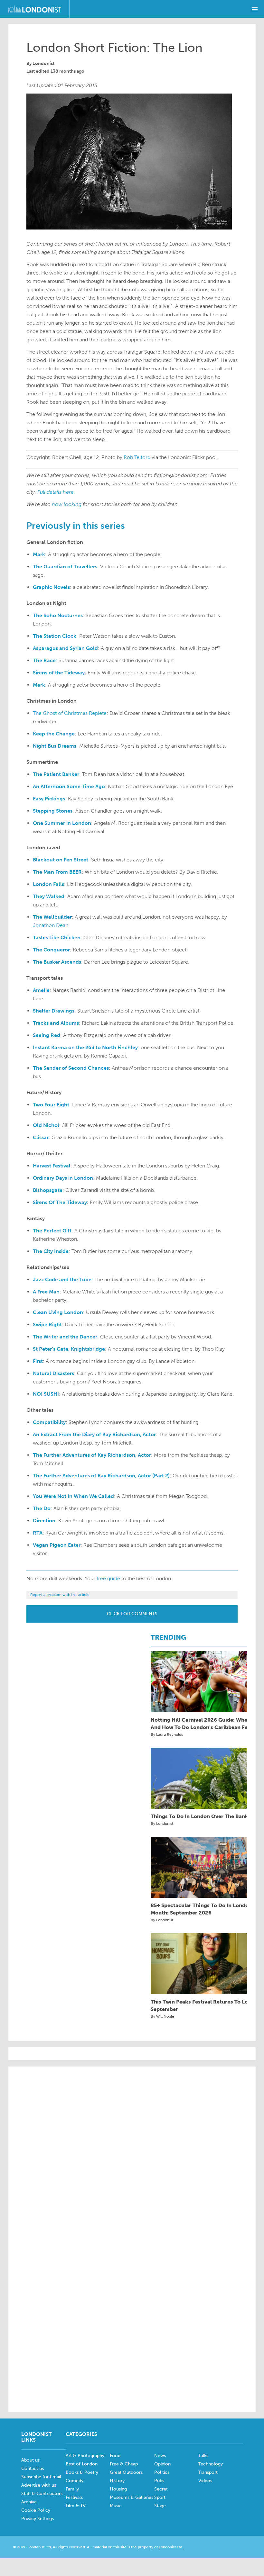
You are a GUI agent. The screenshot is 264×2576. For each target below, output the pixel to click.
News (160, 2456)
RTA (38, 1533)
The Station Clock (55, 636)
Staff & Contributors (42, 2494)
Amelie (41, 990)
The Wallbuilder (52, 917)
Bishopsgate (48, 1190)
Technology (211, 2464)
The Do (42, 1508)
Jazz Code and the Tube (62, 1279)
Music (116, 2506)
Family (72, 2489)
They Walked (49, 896)
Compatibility (49, 1422)
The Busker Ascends (57, 962)
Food (115, 2456)
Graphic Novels (51, 587)
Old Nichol (46, 1125)
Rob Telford (137, 457)
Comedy (75, 2481)
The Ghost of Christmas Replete (70, 713)
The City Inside (51, 1251)
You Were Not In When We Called (73, 1496)
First (38, 1361)
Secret (161, 2489)
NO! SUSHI (46, 1394)
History (117, 2481)
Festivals (74, 2497)
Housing (118, 2489)
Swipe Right (47, 1324)
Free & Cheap (124, 2464)
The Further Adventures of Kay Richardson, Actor (92, 1455)
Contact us (33, 2468)
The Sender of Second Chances (71, 1068)
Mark (39, 554)
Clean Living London (58, 1312)
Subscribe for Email (41, 2477)
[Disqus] (132, 2319)
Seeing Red (47, 1035)
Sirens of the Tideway (59, 673)
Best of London (82, 2464)
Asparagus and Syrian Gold (65, 648)
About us (30, 2460)
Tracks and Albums (56, 1023)
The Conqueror (51, 950)
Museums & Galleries (132, 2497)
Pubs (159, 2481)
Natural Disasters (53, 1373)
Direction (44, 1521)
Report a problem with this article (60, 1595)
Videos (205, 2481)
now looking (67, 504)
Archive (29, 2502)
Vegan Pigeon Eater (57, 1545)
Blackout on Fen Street (61, 860)
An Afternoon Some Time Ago (69, 786)
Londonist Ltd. (171, 2547)
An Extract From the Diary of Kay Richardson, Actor (94, 1434)
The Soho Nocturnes (58, 615)
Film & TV (76, 2506)
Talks (203, 2456)
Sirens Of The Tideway (60, 1202)
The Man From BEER (57, 872)
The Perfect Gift (52, 1231)
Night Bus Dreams (55, 746)
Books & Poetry (82, 2472)
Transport (208, 2472)
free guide (108, 1578)
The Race (44, 660)
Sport (160, 2497)
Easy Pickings (49, 799)
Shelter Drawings (54, 1011)
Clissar (41, 1137)
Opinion (162, 2464)
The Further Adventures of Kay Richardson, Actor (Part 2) (101, 1476)
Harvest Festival (52, 1166)
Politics (162, 2472)
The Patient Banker (56, 774)
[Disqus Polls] (132, 2153)
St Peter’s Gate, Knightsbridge (69, 1349)
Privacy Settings (38, 2519)
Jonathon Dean (51, 925)
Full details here (56, 492)
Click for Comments (132, 1614)
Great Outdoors (126, 2472)
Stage (160, 2506)
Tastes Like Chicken (57, 937)
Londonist (43, 63)
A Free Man (46, 1292)
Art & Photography (85, 2456)
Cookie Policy (36, 2510)
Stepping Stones (53, 811)
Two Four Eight (51, 1105)
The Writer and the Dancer (65, 1337)
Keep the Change (54, 734)
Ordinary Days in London (63, 1178)
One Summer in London (62, 823)
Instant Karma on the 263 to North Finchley (85, 1047)
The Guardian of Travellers (65, 567)
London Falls (48, 884)
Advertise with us (39, 2485)
